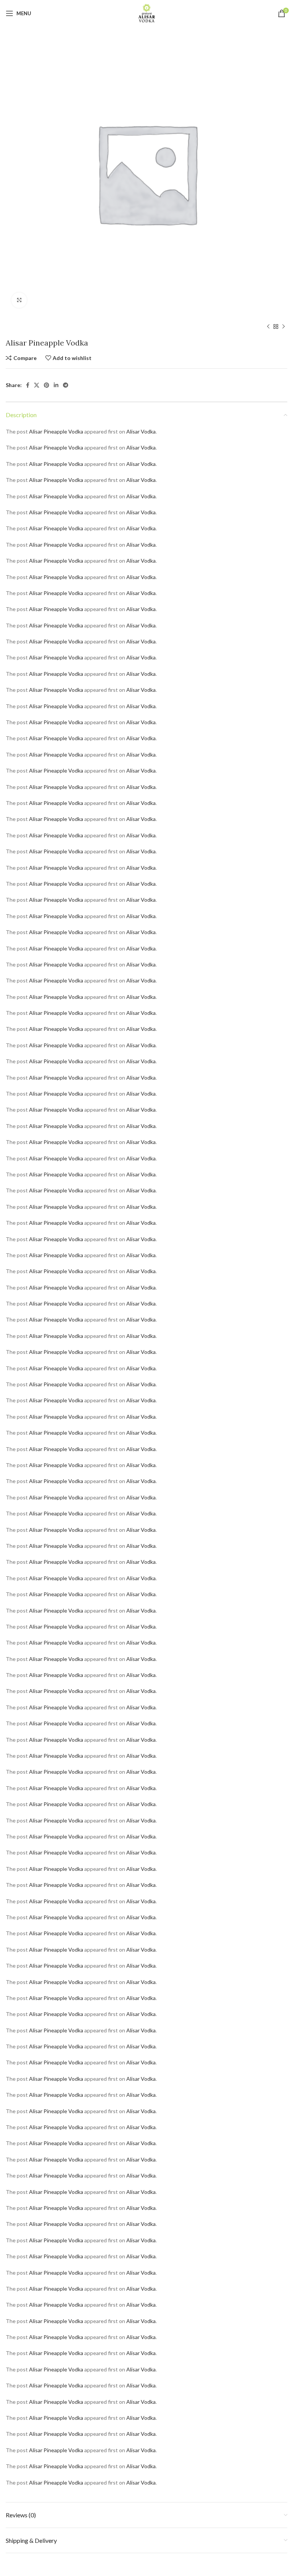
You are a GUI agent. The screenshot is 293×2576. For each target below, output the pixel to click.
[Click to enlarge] (19, 300)
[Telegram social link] (66, 385)
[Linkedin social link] (56, 385)
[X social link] (37, 385)
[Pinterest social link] (47, 385)
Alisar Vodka (141, 431)
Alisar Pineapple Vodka (56, 431)
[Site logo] (147, 13)
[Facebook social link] (28, 385)
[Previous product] (268, 327)
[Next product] (283, 327)
